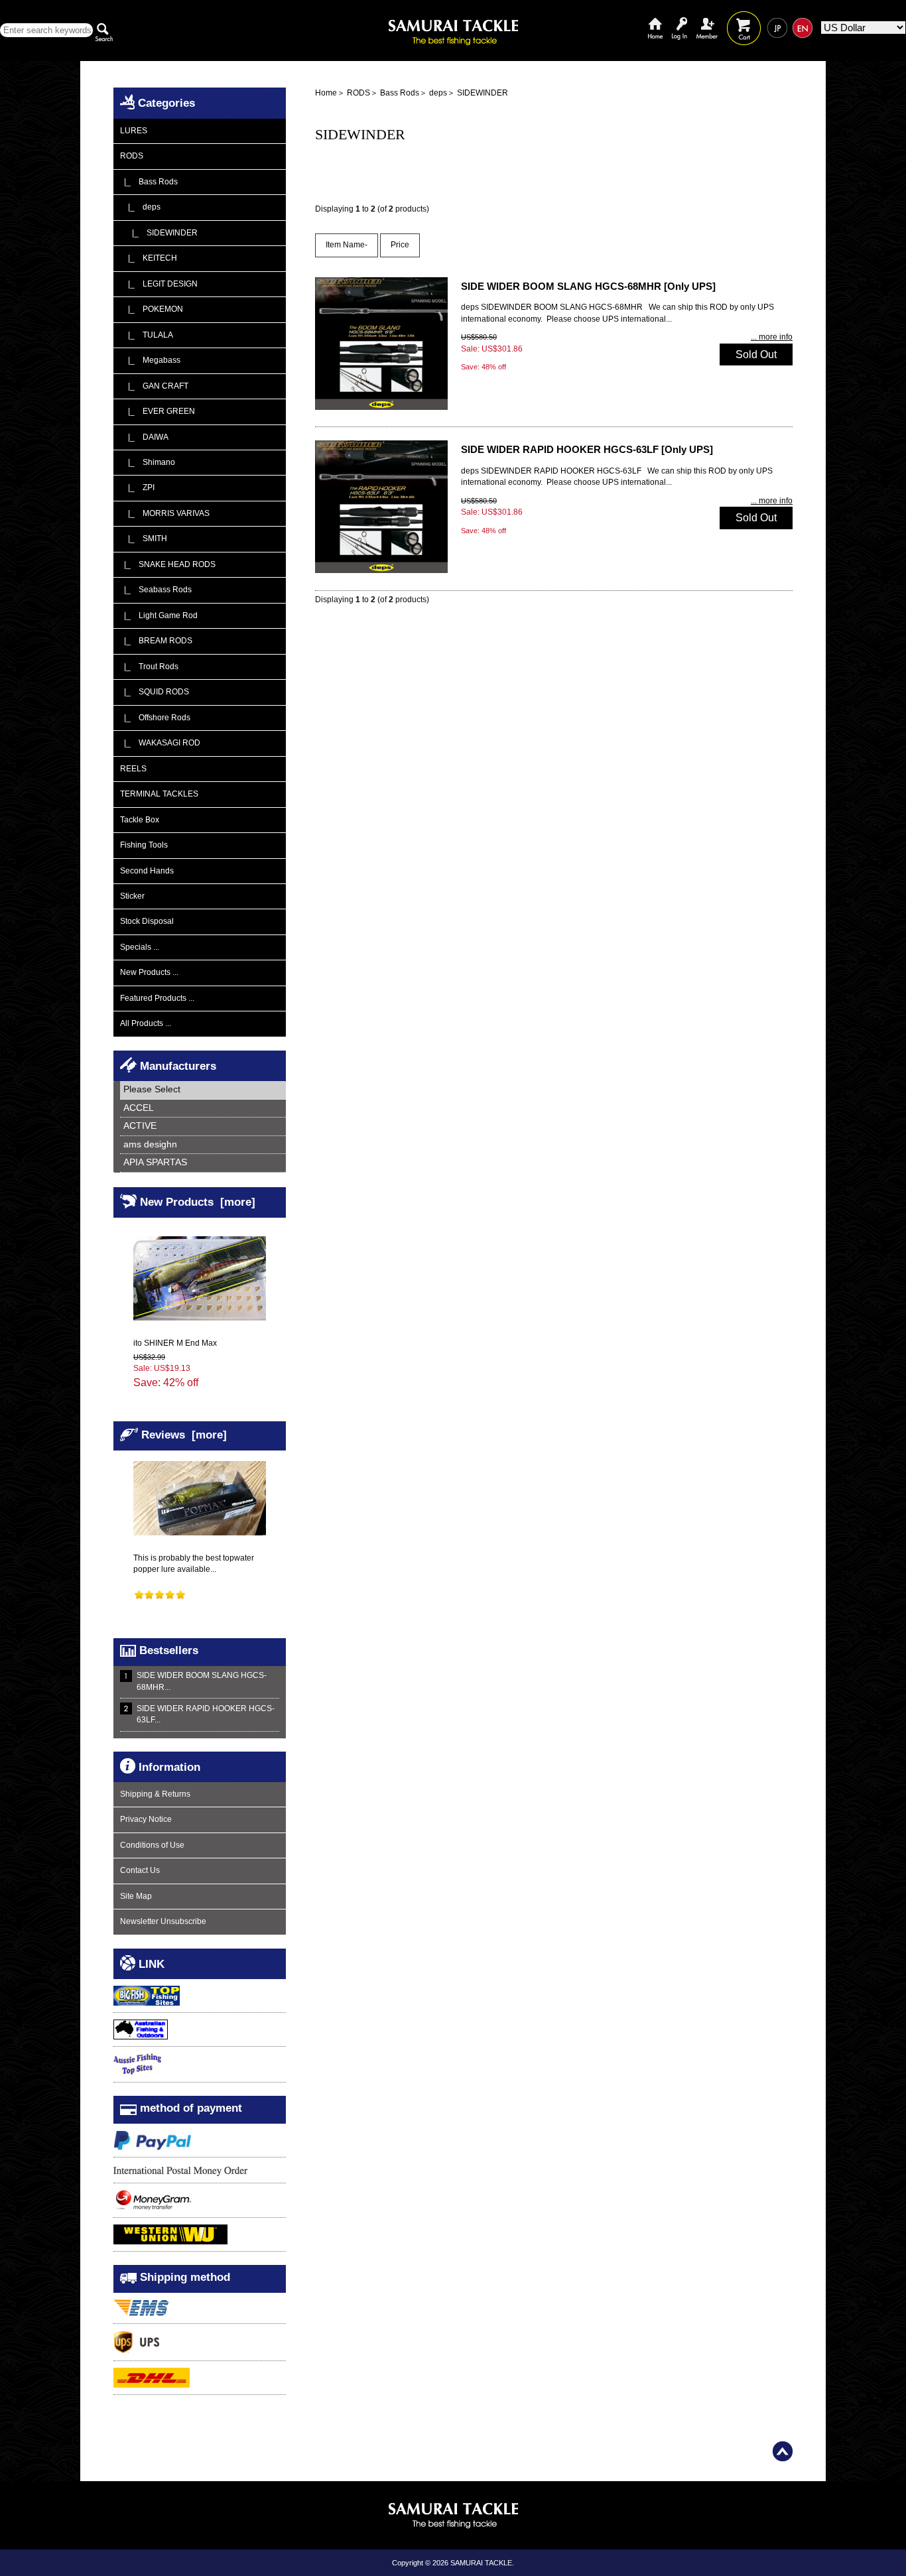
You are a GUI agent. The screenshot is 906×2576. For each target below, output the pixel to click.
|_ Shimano (148, 462)
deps (438, 93)
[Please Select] (203, 1090)
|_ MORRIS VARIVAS (165, 513)
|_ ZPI (137, 487)
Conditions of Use (152, 1845)
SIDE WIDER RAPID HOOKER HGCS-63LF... (206, 1714)
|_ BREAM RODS (156, 641)
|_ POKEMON (152, 309)
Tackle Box (140, 820)
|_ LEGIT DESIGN (159, 284)
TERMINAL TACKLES (159, 794)
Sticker (132, 896)
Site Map (136, 1896)
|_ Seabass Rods (156, 590)
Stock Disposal (147, 921)
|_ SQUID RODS (155, 692)
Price (400, 245)
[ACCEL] (203, 1109)
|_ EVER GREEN (158, 411)
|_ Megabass (150, 360)
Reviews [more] (184, 1435)
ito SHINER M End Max (175, 1343)
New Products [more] (198, 1202)
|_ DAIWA (144, 437)
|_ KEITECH (149, 258)
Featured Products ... (157, 998)
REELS (133, 769)
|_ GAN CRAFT (154, 386)
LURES (134, 131)
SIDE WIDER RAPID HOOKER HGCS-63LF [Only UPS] (587, 449)
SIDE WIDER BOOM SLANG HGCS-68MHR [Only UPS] (588, 286)
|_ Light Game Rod (159, 615)
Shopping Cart (744, 18)
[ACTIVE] (203, 1127)
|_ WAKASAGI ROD (160, 743)
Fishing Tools (144, 845)
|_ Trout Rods (149, 667)
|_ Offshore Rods (155, 718)
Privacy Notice (146, 1819)
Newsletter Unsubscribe (163, 1921)
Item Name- (347, 245)
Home (655, 18)
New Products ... (149, 972)
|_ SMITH (144, 539)
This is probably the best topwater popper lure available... (194, 1564)
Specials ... (140, 947)
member (707, 18)
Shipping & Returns (155, 1794)
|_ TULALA (147, 335)
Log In (679, 18)
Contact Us (140, 1870)
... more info (772, 337)
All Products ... (146, 1023)
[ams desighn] (203, 1145)
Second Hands (147, 871)
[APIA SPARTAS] (203, 1163)
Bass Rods (400, 93)
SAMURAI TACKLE (481, 2563)
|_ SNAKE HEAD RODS (168, 564)
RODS (358, 93)
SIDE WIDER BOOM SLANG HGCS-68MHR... (202, 1681)
